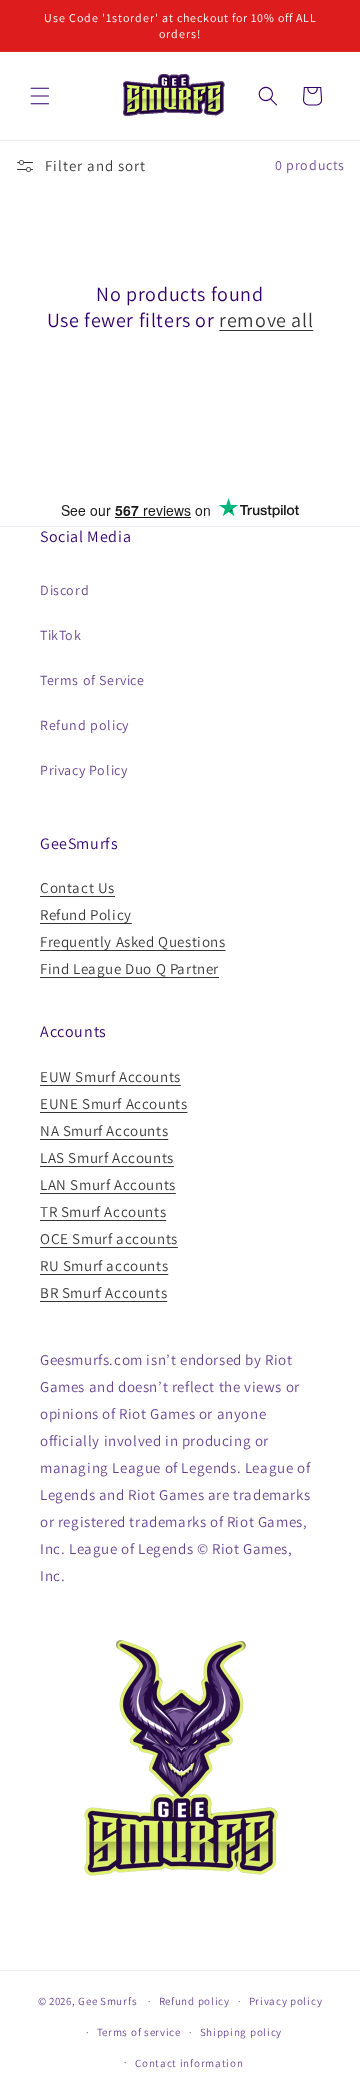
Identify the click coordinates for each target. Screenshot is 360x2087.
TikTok (61, 635)
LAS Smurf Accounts (107, 1157)
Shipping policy (241, 2032)
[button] (40, 96)
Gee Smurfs (107, 2001)
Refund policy (84, 725)
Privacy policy (286, 2001)
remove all (266, 320)
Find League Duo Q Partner (129, 968)
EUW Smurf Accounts (110, 1076)
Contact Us (77, 887)
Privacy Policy (83, 770)
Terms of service (139, 2032)
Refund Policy (86, 914)
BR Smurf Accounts (103, 1292)
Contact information (189, 2063)
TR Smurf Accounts (103, 1211)
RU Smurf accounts (104, 1265)
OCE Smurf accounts (109, 1238)
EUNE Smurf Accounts (113, 1103)
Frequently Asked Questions (133, 941)
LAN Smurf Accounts (108, 1184)
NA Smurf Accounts (104, 1130)
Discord (64, 590)
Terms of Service (92, 680)
